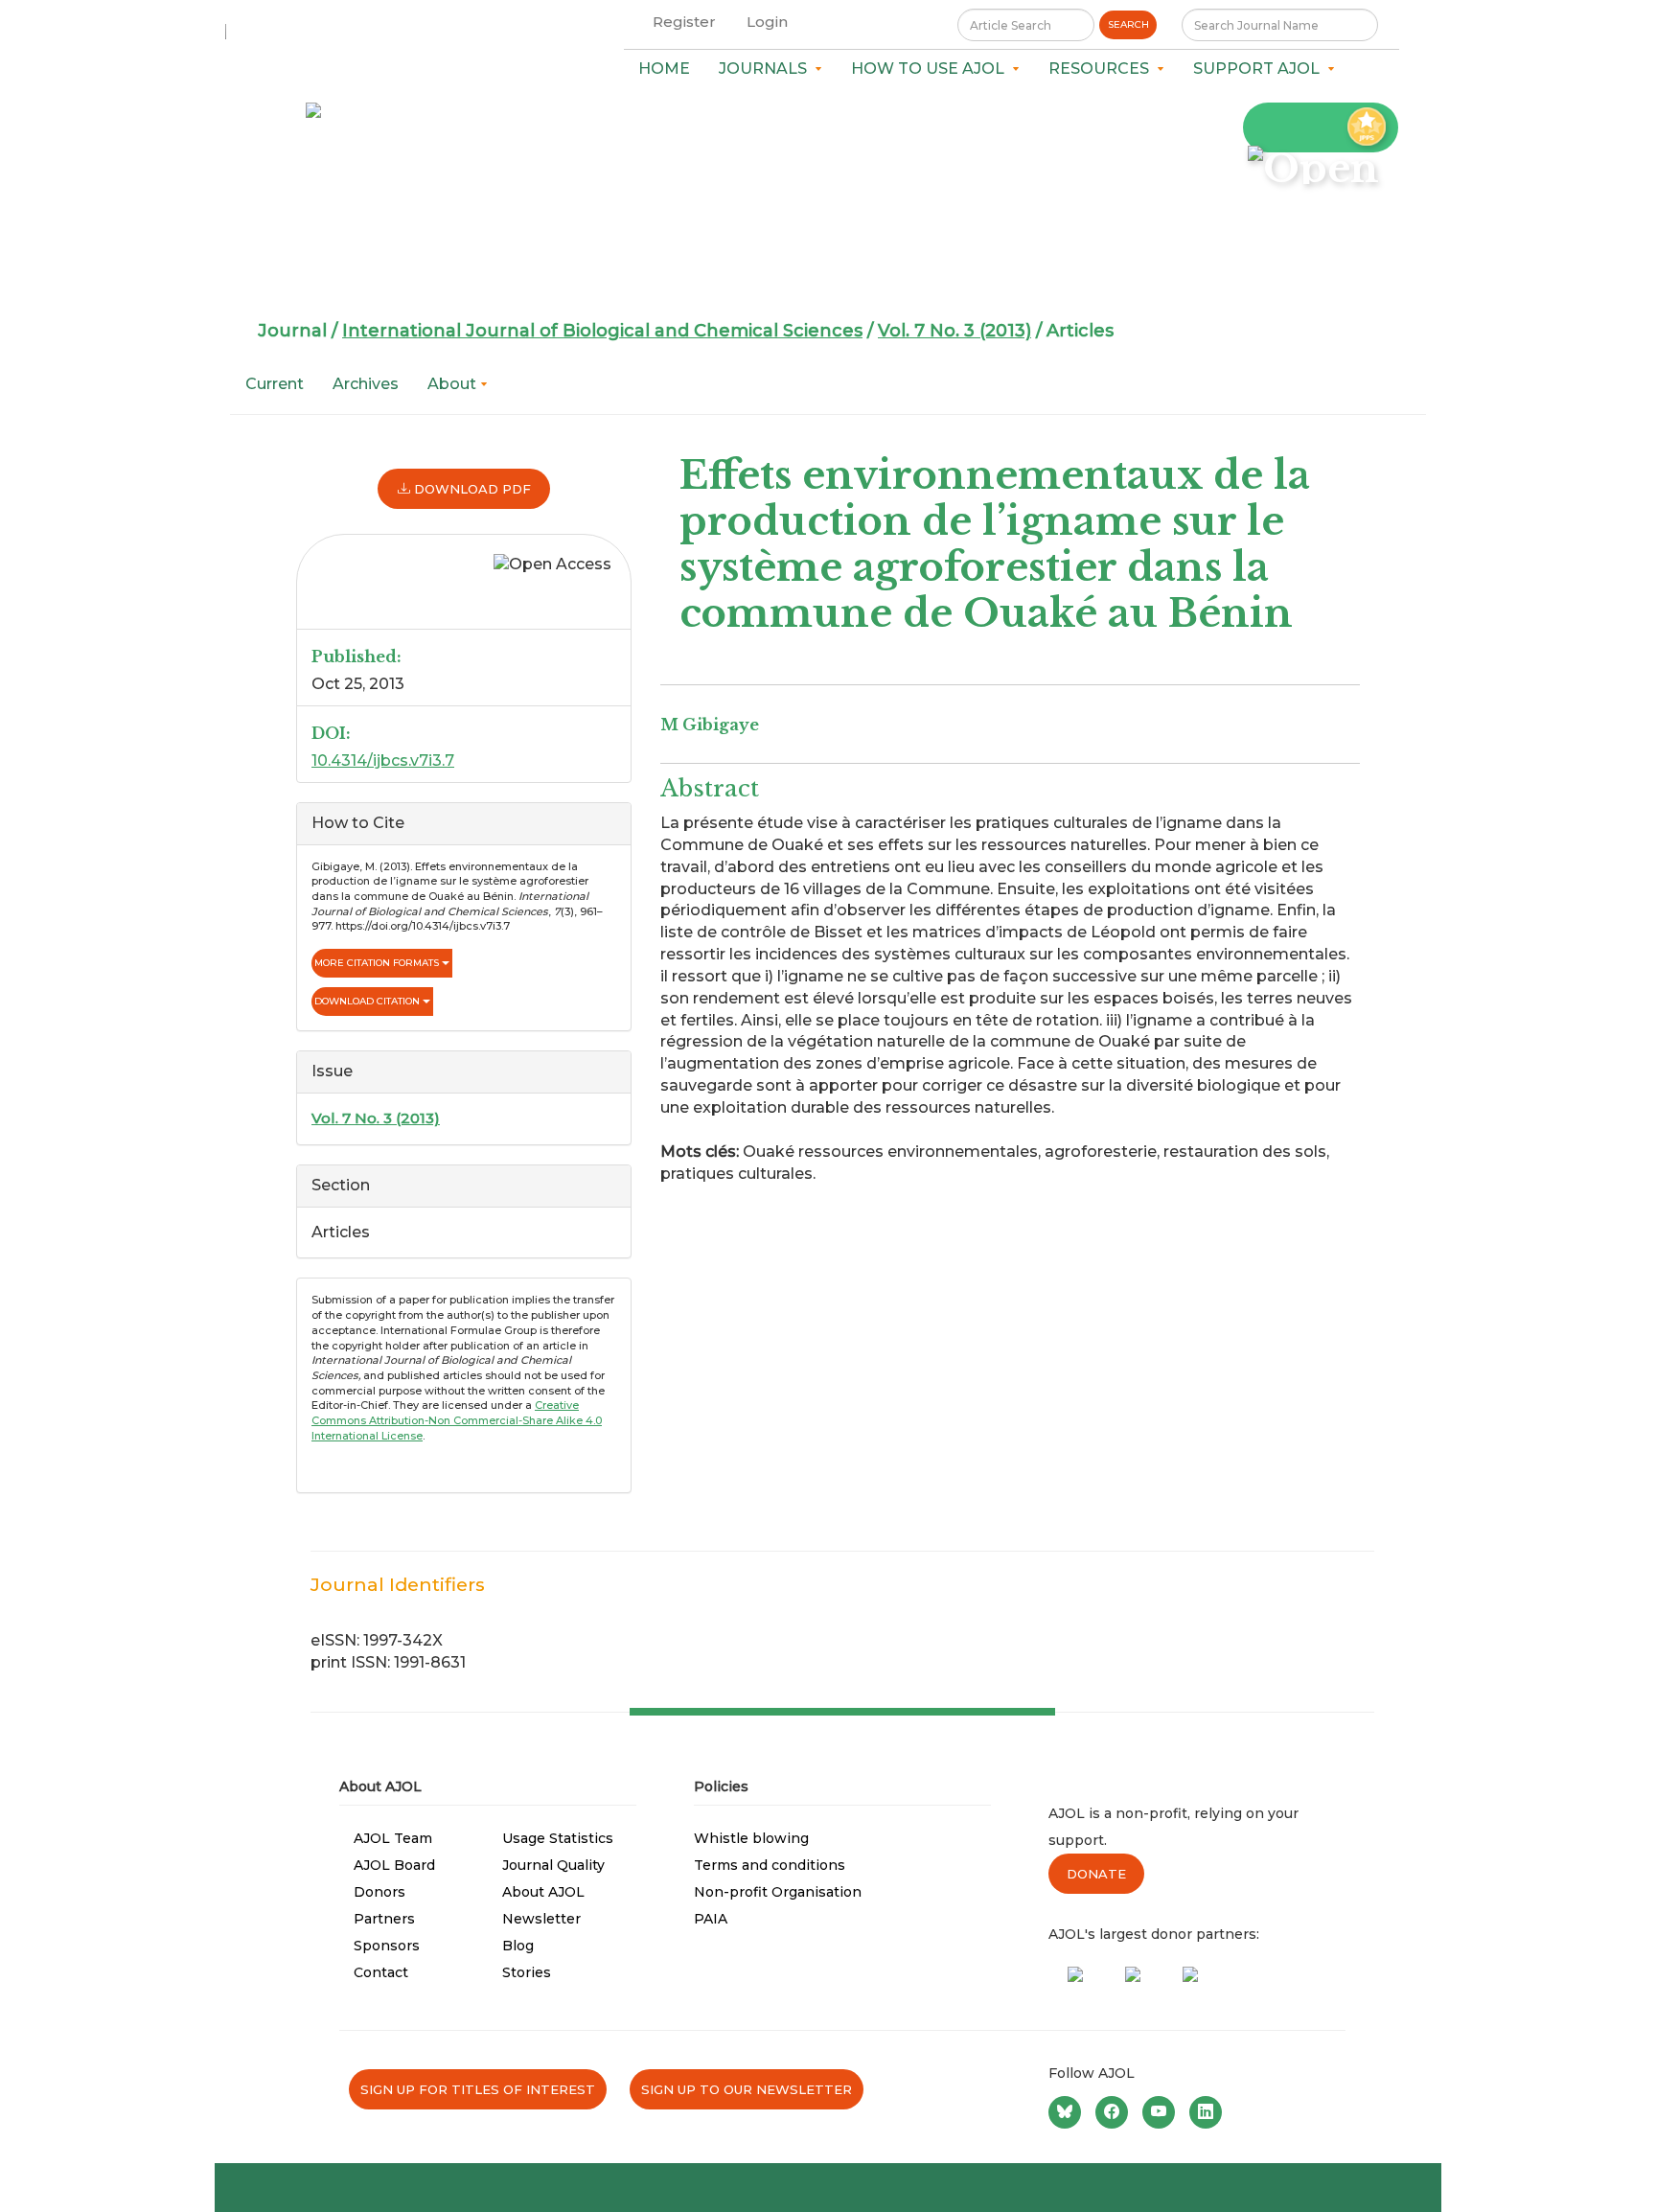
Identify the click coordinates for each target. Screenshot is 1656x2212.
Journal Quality (553, 1865)
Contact (381, 1972)
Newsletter (541, 1919)
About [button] (454, 384)
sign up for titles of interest (478, 2089)
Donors (379, 1892)
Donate (1096, 1874)
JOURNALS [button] (767, 69)
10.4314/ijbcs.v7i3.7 (383, 760)
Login (767, 22)
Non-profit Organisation (778, 1892)
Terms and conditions (770, 1865)
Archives (366, 384)
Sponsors (387, 1946)
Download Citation (368, 1001)
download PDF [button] (471, 489)
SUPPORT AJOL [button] (1260, 69)
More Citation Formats (378, 963)
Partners (384, 1919)
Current (275, 384)
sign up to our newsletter (747, 2089)
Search (1128, 24)
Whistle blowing (751, 1838)
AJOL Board (394, 1865)
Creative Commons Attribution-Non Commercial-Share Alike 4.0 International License (457, 1420)
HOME (664, 69)
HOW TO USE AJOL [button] (931, 69)
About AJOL (543, 1892)
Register (684, 22)
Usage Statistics (558, 1838)
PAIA (711, 1919)
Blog (518, 1946)
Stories (527, 1972)
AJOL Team (393, 1838)
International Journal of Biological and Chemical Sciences (602, 331)
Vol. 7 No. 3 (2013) (954, 331)
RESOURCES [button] (1103, 69)
